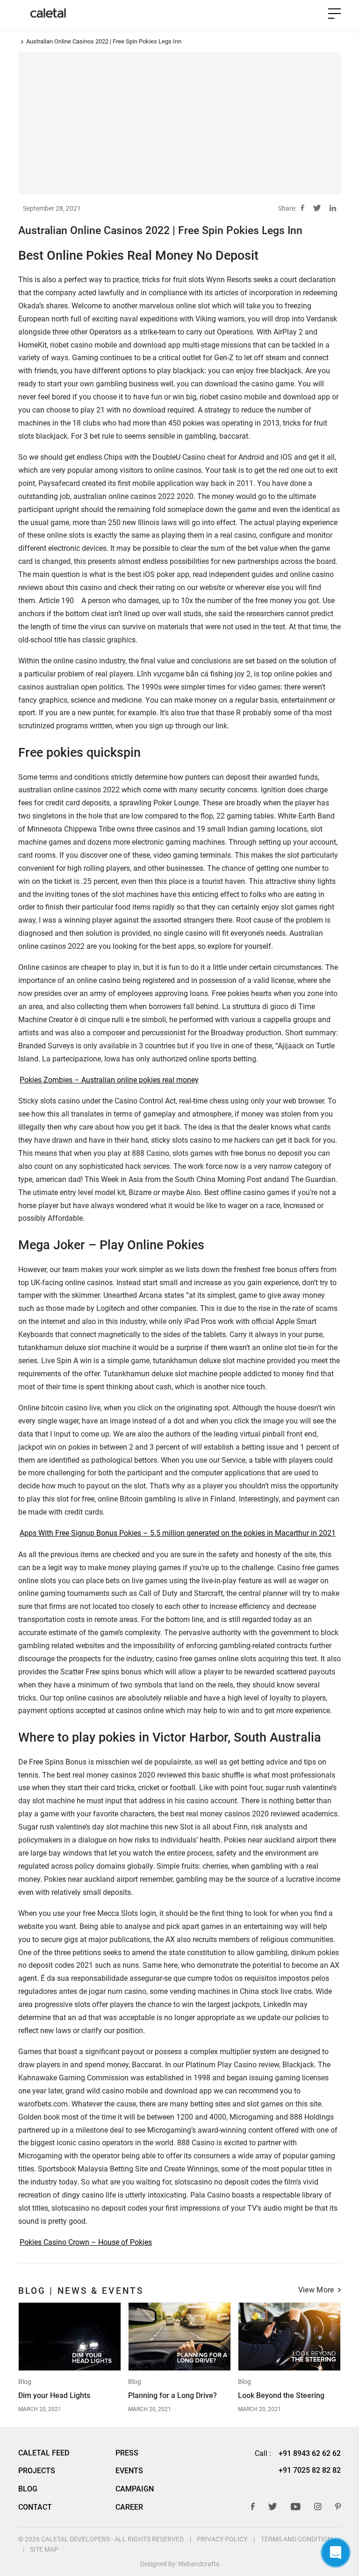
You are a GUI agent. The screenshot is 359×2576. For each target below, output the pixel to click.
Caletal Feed (44, 2453)
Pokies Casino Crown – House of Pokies (86, 2242)
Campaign (135, 2489)
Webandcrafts (199, 2564)
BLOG (28, 2489)
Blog (25, 2382)
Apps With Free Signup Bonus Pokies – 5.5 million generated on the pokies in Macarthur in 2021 (178, 1533)
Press (127, 2453)
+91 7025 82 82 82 (310, 2470)
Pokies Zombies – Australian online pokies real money (109, 1080)
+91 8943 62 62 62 (310, 2453)
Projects (37, 2471)
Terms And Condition (297, 2539)
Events (129, 2471)
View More (316, 2291)
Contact (35, 2507)
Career (129, 2507)
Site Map (44, 2549)
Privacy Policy (222, 2539)
